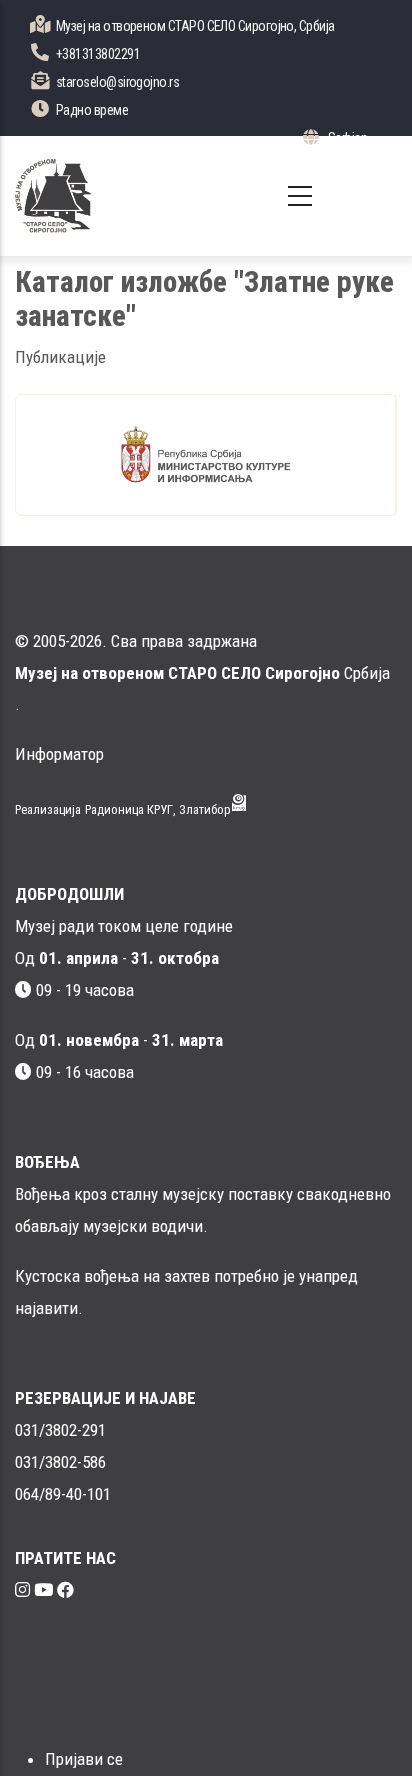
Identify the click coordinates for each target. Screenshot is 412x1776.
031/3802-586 (60, 1462)
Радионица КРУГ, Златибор (158, 809)
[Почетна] (53, 196)
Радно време (92, 110)
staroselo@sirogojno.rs (117, 82)
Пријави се (84, 1759)
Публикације (60, 357)
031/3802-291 (60, 1430)
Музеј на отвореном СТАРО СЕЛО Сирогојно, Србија (195, 26)
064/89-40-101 (63, 1494)
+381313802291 (98, 54)
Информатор (59, 754)
